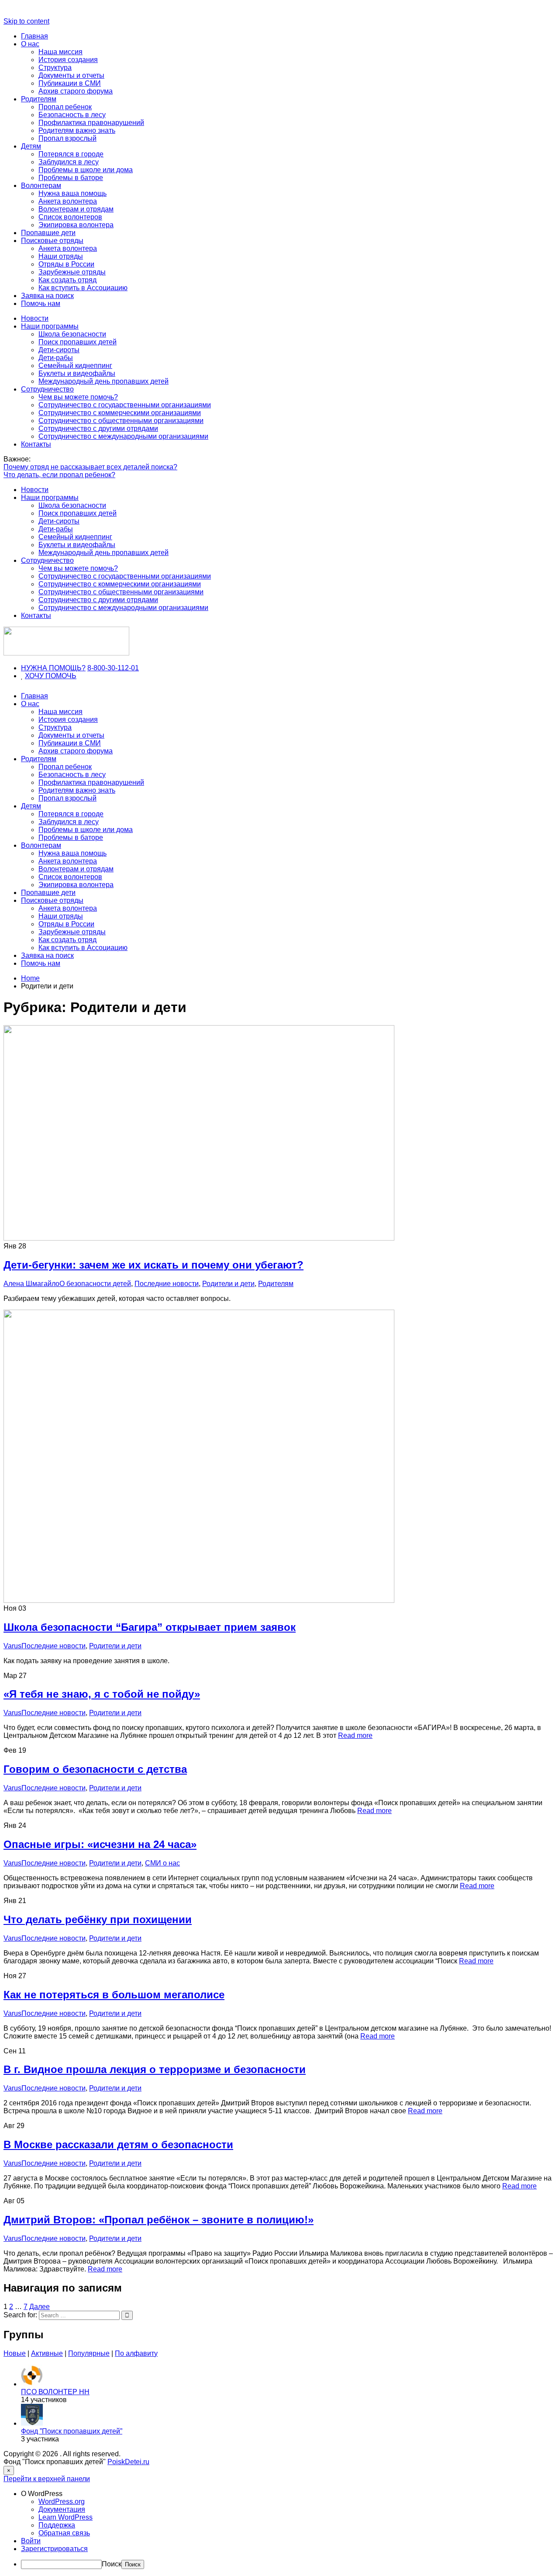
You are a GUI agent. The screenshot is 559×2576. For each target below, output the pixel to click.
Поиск (112, 2564)
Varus (12, 1646)
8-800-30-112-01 (113, 668)
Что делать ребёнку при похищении (98, 1919)
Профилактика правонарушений (91, 123)
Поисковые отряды (52, 241)
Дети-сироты (59, 350)
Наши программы (50, 326)
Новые (15, 2353)
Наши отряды (61, 256)
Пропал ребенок (65, 107)
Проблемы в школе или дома (86, 170)
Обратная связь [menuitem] (64, 2533)
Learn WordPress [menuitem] (66, 2517)
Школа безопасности (72, 334)
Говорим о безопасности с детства (95, 1769)
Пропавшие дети (48, 233)
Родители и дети (228, 1284)
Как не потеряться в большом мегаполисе (114, 1995)
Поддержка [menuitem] (57, 2525)
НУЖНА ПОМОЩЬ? (53, 668)
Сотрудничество (47, 389)
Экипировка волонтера (76, 225)
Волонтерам (41, 185)
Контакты (36, 444)
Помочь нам (41, 303)
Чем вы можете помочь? (78, 397)
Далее (40, 2307)
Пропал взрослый (67, 138)
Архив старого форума (76, 91)
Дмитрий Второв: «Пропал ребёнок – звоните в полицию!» (159, 2220)
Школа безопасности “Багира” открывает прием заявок (150, 1627)
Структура (55, 68)
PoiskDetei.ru (128, 2462)
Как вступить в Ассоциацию (83, 288)
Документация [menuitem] (62, 2509)
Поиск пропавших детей (78, 342)
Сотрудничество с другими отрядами (98, 428)
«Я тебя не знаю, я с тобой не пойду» (102, 1694)
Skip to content (26, 21)
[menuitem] (288, 2494)
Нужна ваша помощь (72, 193)
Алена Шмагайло (31, 1284)
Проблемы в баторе (71, 178)
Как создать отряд (67, 280)
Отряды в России (66, 264)
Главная (35, 36)
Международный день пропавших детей (104, 381)
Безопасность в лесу (72, 115)
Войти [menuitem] (31, 2541)
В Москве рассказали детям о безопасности (118, 2144)
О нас (30, 44)
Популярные (89, 2353)
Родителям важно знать (77, 130)
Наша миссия (60, 52)
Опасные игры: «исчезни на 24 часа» (100, 1844)
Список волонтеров (70, 217)
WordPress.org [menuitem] (62, 2501)
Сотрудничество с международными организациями (123, 436)
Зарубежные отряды (72, 272)
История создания (68, 60)
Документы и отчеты (71, 75)
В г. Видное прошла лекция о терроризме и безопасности (155, 2069)
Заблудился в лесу (69, 162)
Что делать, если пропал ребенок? (59, 475)
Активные (47, 2353)
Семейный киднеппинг (75, 366)
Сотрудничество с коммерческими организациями (120, 413)
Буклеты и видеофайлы (77, 373)
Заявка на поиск (47, 296)
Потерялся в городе (71, 154)
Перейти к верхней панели (47, 2479)
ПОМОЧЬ (61, 676)
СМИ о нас (162, 1863)
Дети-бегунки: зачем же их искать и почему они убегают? (154, 1265)
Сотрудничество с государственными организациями (125, 405)
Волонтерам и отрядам (76, 209)
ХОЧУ (35, 676)
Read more (355, 1735)
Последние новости (167, 1284)
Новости (35, 318)
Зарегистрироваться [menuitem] (54, 2549)
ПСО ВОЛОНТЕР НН (55, 2392)
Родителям (39, 99)
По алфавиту (136, 2353)
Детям (31, 146)
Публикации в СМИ (70, 83)
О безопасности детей (95, 1284)
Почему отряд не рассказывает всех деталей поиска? (90, 467)
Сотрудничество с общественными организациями (121, 421)
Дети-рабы (56, 358)
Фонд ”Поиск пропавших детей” (72, 2431)
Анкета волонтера (68, 201)
